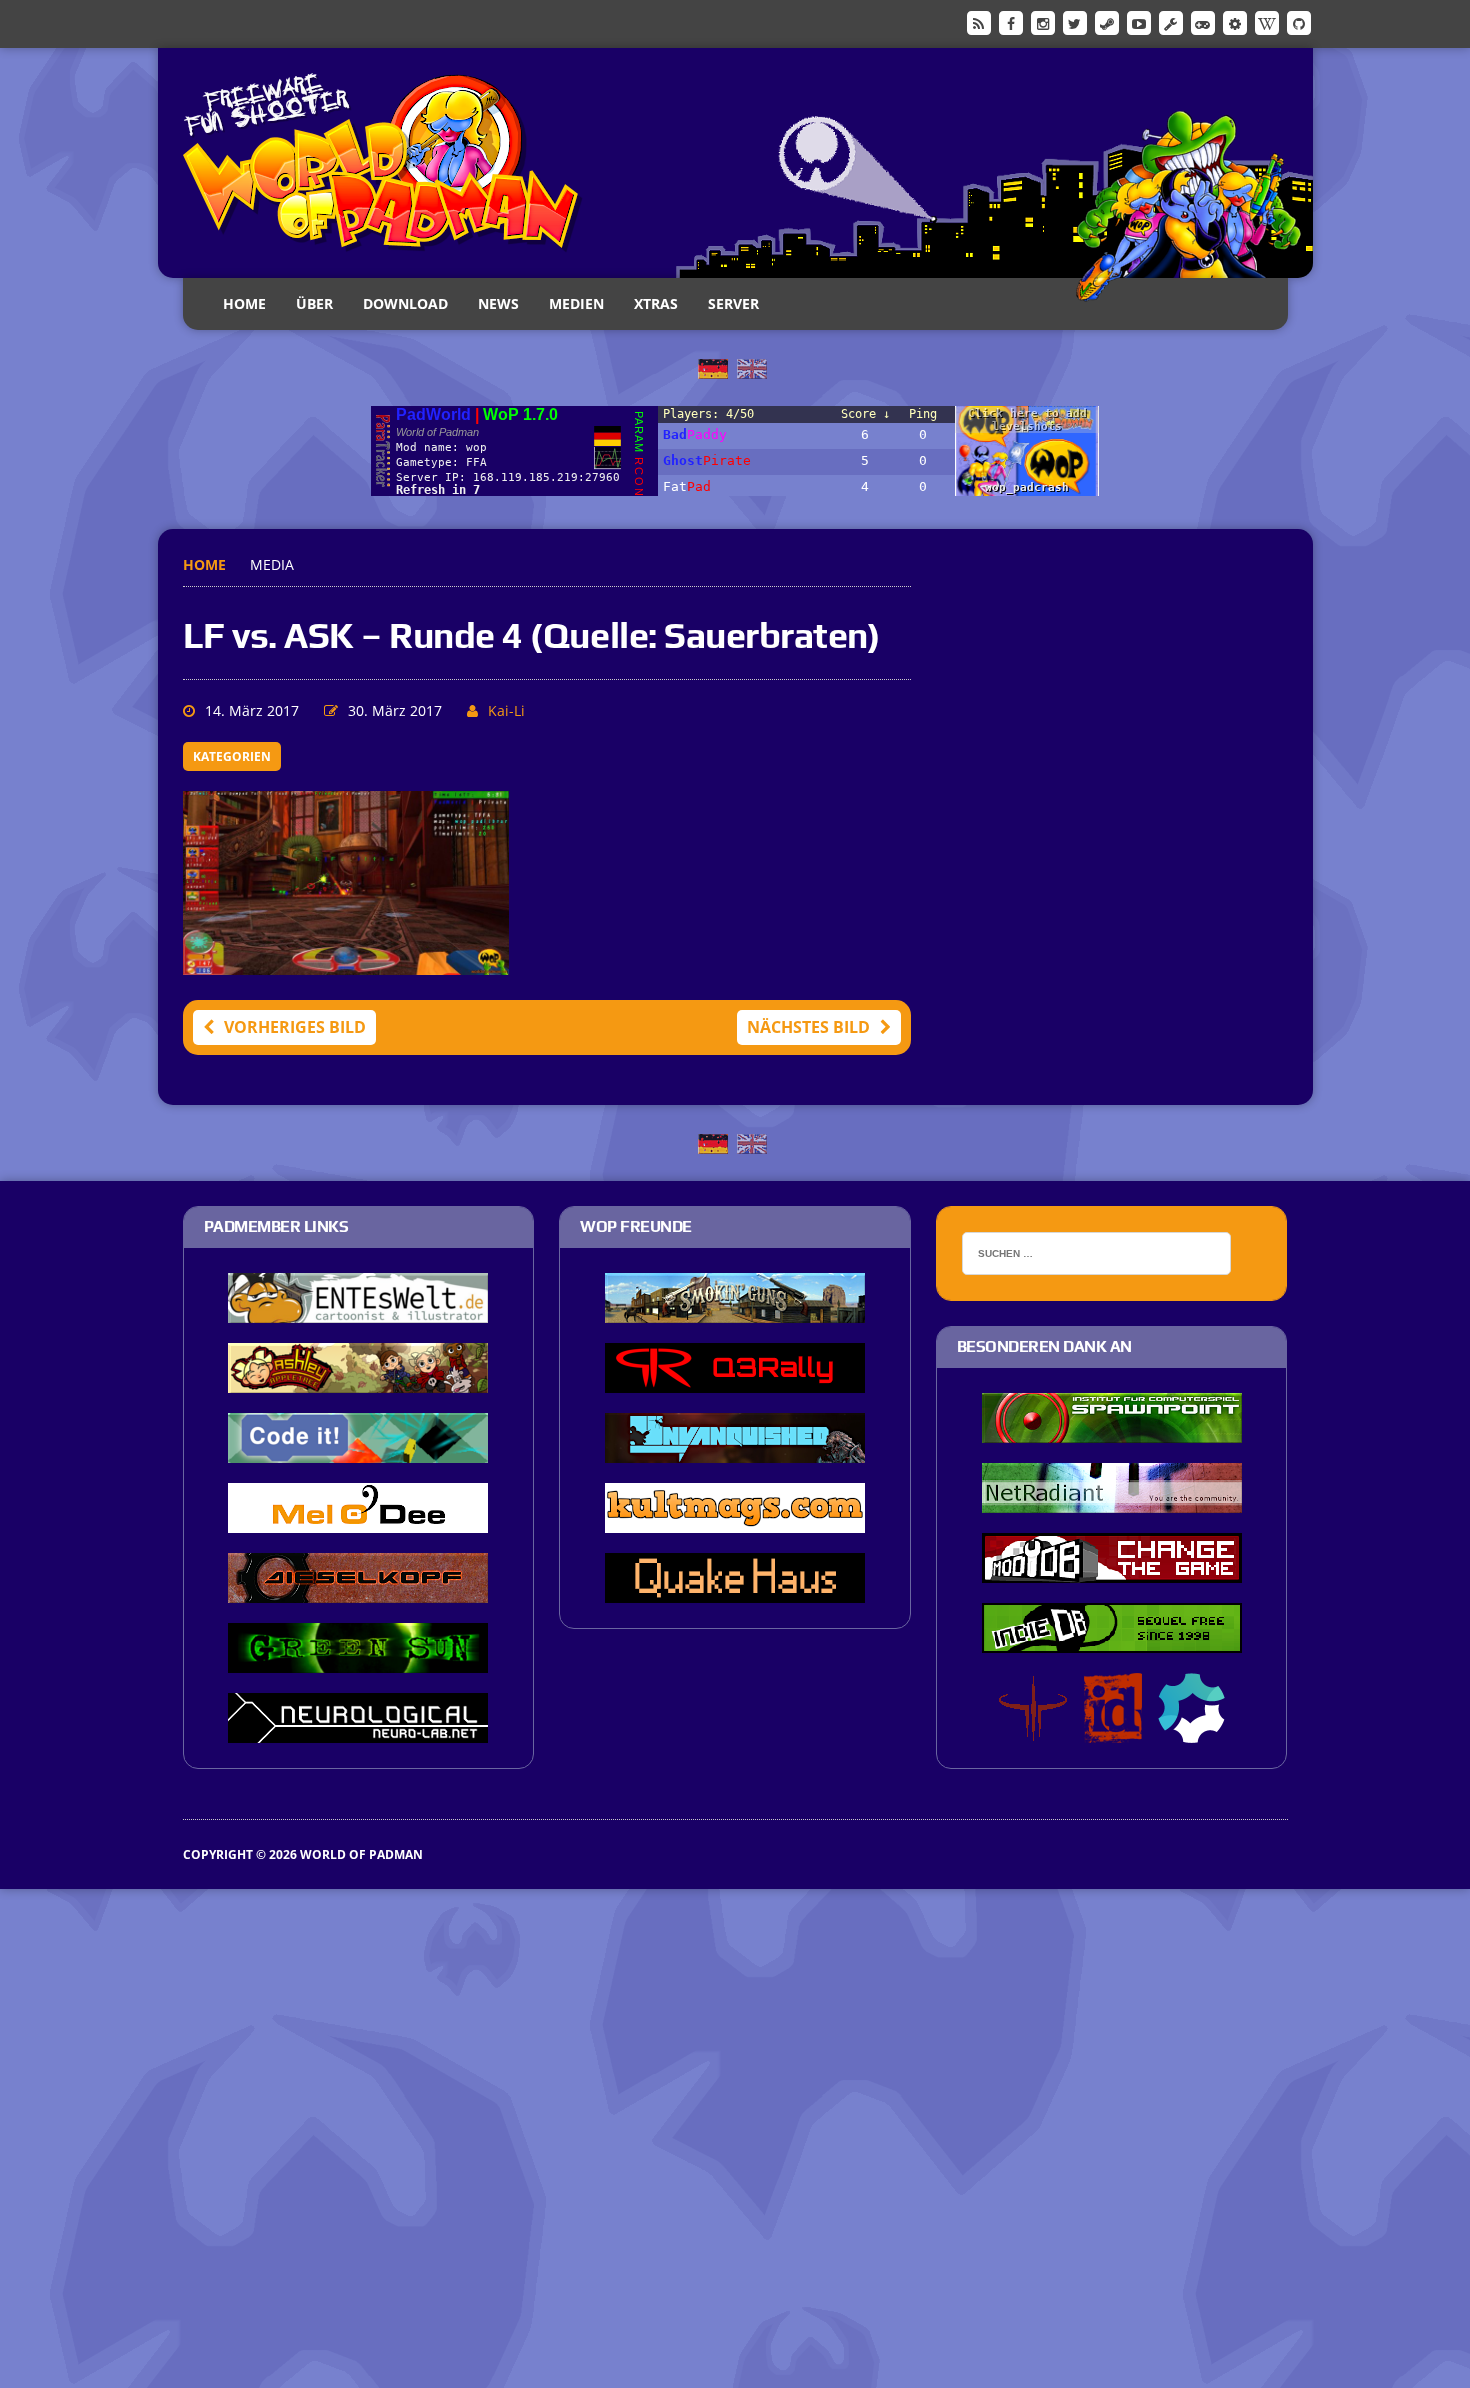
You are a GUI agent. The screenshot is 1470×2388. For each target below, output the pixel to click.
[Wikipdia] (1267, 22)
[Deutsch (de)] (713, 367)
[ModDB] (1171, 22)
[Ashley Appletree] (358, 1379)
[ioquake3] (1033, 1729)
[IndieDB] (1203, 22)
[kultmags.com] (735, 1519)
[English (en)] (752, 367)
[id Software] (1113, 1729)
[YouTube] (1139, 22)
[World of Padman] (735, 163)
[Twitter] (1075, 22)
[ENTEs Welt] (358, 1309)
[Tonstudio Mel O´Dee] (358, 1519)
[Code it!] (358, 1449)
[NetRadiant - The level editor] (1112, 1499)
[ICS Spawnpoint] (1112, 1429)
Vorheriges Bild (295, 1027)
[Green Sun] (358, 1659)
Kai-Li (506, 710)
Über (314, 303)
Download (405, 303)
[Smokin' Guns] (735, 1309)
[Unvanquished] (735, 1449)
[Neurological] (358, 1729)
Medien (576, 303)
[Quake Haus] (735, 1589)
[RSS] (979, 22)
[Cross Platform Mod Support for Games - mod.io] (1191, 1729)
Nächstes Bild (808, 1027)
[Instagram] (1043, 22)
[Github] (1299, 22)
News (498, 303)
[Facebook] (1011, 22)
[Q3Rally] (735, 1379)
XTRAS (656, 303)
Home (244, 303)
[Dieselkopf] (358, 1589)
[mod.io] (1235, 22)
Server (733, 303)
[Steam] (1107, 22)
